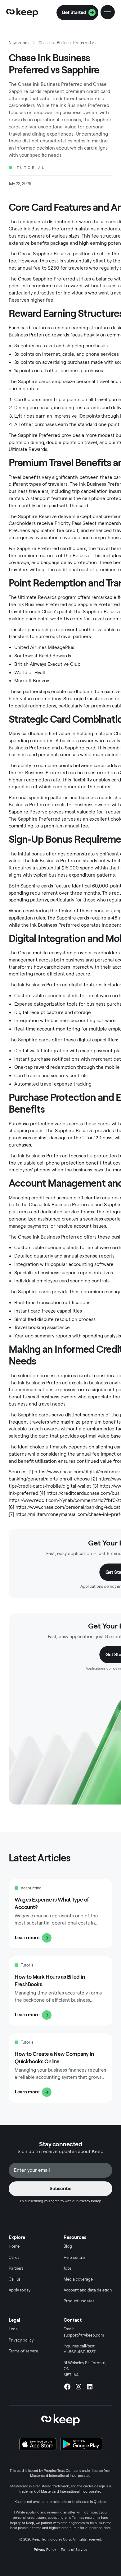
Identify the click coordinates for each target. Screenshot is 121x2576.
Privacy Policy (45, 2550)
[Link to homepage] (22, 12)
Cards (14, 2257)
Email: (84, 2332)
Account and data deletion (88, 2290)
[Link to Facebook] (67, 2387)
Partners (16, 2268)
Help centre (74, 2257)
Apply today (20, 2290)
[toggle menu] (108, 12)
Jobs (68, 2268)
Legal (14, 2329)
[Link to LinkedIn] (90, 2387)
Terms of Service (74, 2550)
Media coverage (78, 2279)
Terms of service (23, 2351)
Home (14, 2246)
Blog (68, 2246)
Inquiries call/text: (80, 2349)
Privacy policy (21, 2340)
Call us (15, 2279)
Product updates (79, 2301)
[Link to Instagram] (78, 2387)
